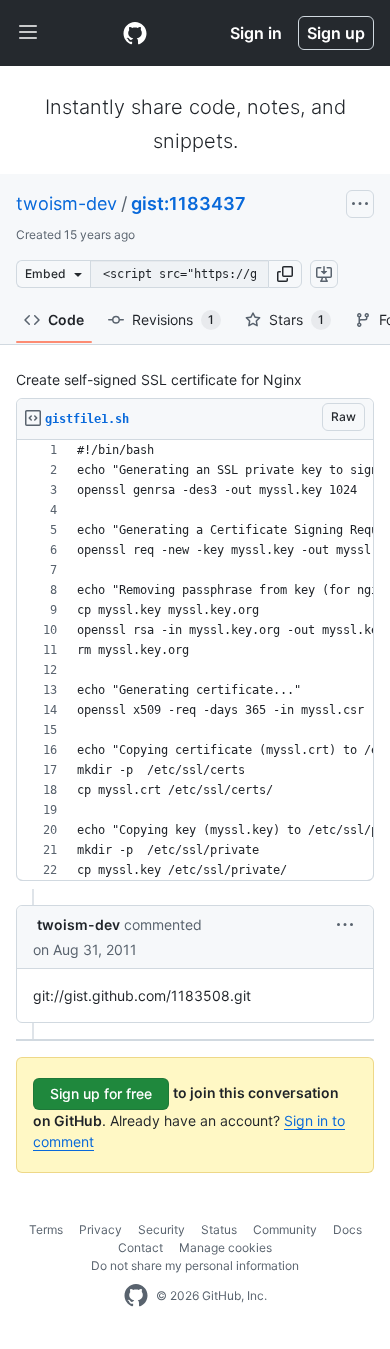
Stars (296, 319)
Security (161, 1229)
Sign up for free (101, 1093)
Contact (140, 1247)
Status (219, 1229)
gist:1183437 (188, 203)
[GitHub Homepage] (136, 1296)
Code (66, 319)
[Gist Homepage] (135, 33)
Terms (46, 1229)
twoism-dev (66, 203)
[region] (195, 660)
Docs (347, 1229)
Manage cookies (225, 1247)
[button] (285, 274)
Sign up (336, 33)
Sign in (256, 33)
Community (285, 1229)
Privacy (100, 1229)
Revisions (173, 319)
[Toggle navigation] (28, 33)
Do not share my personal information (195, 1265)
